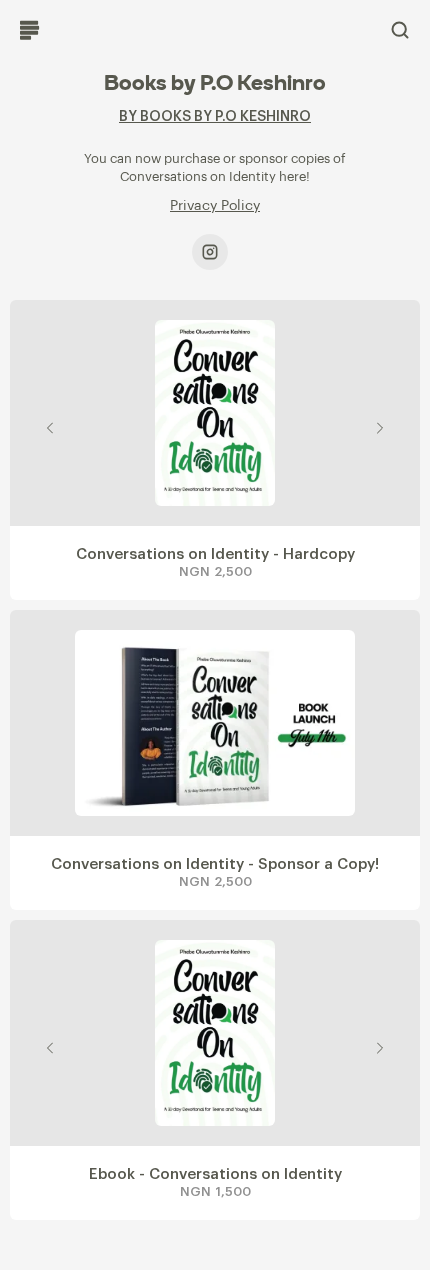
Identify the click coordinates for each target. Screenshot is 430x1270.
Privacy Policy (215, 206)
